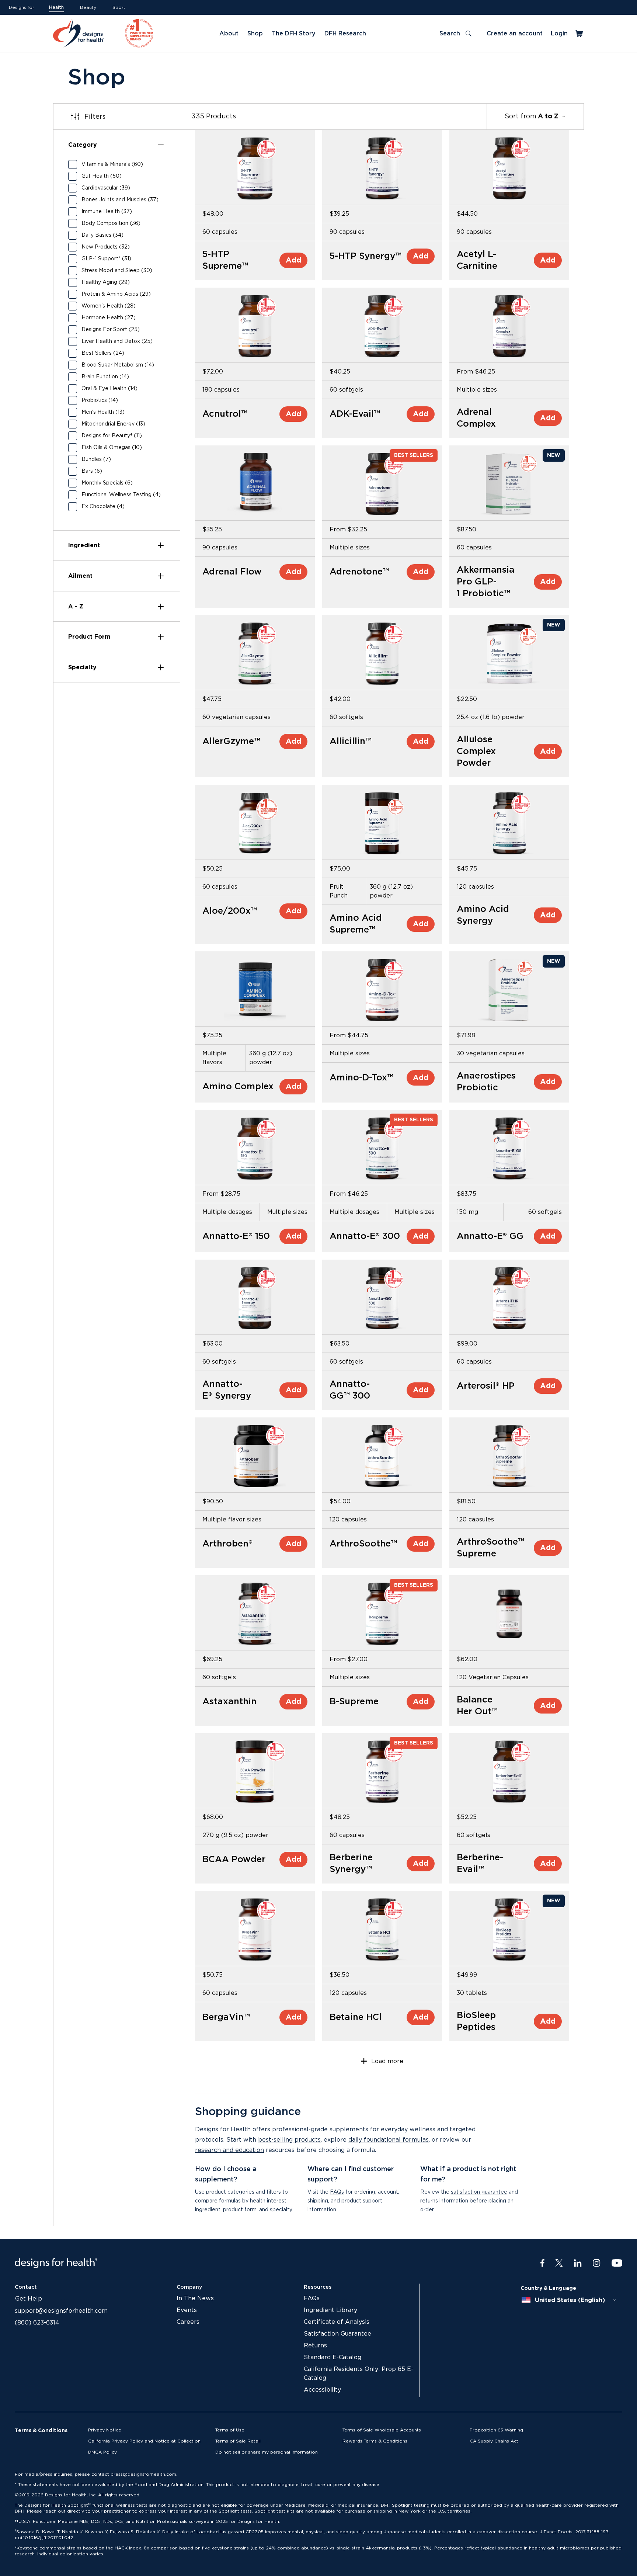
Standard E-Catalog (333, 2357)
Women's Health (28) (109, 306)
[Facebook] (542, 2263)
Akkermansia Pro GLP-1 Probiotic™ (486, 582)
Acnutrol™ (225, 414)
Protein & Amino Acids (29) (116, 294)
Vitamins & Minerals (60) (112, 164)
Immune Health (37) (107, 212)
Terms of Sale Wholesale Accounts (382, 2430)
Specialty (82, 667)
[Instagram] (597, 2263)
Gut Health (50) (102, 176)
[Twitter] (559, 2263)
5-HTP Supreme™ (225, 260)
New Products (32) (106, 247)
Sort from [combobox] (532, 117)
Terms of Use (230, 2430)
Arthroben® (227, 1544)
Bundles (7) (96, 459)
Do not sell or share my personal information (267, 2452)
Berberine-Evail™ (480, 1864)
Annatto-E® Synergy (227, 1390)
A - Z (76, 607)
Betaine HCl (356, 2017)
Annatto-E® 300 (365, 1236)
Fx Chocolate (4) (103, 507)
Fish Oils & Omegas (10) (112, 448)
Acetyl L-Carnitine (477, 260)
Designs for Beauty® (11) (112, 436)
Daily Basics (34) (102, 235)
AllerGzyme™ (231, 742)
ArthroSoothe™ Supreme (490, 1548)
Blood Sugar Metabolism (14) (118, 365)
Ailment (80, 576)
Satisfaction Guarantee (337, 2334)
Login (559, 34)
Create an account (515, 34)
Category (83, 145)
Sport (119, 7)
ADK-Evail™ (355, 414)
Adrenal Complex (476, 418)
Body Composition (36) (111, 223)
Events (187, 2310)
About (229, 34)
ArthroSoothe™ (363, 1544)
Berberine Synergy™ (351, 1864)
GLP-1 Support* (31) (106, 259)
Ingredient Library (330, 2310)
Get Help (29, 2299)
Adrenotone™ (359, 572)
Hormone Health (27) (109, 318)
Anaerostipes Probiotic (486, 1082)
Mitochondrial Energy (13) (113, 424)
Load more (387, 2061)
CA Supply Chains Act (494, 2441)
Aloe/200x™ (230, 911)
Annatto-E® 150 (236, 1236)
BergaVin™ (226, 2017)
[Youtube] (617, 2263)
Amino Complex (238, 1087)
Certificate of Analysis (337, 2322)
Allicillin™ (351, 742)
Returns (315, 2346)
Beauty (88, 7)
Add (293, 260)
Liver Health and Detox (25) (117, 341)
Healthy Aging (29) (106, 282)
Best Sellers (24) (103, 353)
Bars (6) (92, 471)
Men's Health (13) (103, 412)
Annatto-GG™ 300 (350, 1390)
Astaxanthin (229, 1702)
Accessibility (322, 2390)
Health (56, 7)
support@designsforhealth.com (61, 2311)
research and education (229, 2150)
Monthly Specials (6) (107, 483)
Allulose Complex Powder (476, 751)
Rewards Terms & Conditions (375, 2441)
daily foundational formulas (389, 2140)
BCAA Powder (234, 1860)
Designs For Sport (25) (111, 330)
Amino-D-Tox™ (361, 1078)
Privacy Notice (105, 2430)
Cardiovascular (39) (106, 188)
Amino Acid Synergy (483, 915)
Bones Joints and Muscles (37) (120, 200)
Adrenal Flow (232, 572)
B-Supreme (354, 1702)
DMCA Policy (102, 2452)
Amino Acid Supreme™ (356, 924)
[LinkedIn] (578, 2263)
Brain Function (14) (105, 377)
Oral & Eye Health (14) (109, 389)
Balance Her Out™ (477, 1706)
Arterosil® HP (486, 1386)
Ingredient (84, 545)
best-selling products (289, 2140)
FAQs (337, 2192)
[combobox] (569, 2300)
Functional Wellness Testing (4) (121, 495)
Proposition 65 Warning (496, 2430)
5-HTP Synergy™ (366, 256)
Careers (188, 2322)
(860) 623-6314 (37, 2323)
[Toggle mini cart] (580, 34)
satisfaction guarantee (479, 2192)
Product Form (89, 637)
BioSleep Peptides (476, 2021)
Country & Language (548, 2288)
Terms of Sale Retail (238, 2441)
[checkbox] (73, 164)
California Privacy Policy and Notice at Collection (144, 2441)
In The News (195, 2298)
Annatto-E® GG (490, 1236)
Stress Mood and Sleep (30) (117, 271)
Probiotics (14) (100, 400)
